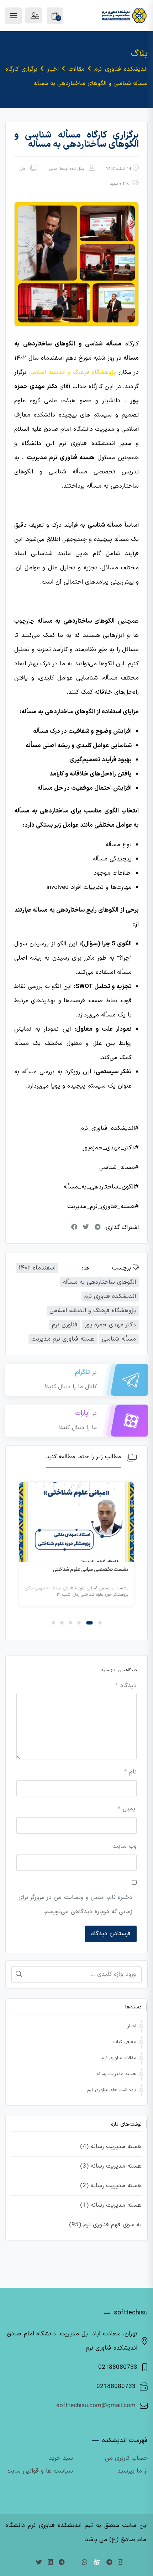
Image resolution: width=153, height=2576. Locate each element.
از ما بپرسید (133, 2471)
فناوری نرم (65, 1325)
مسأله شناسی (119, 1339)
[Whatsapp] (85, 2563)
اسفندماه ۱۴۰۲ (37, 1268)
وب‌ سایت (125, 1846)
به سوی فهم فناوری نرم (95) (105, 2225)
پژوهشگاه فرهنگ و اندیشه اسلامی (93, 1311)
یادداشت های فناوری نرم (112, 2090)
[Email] (73, 2563)
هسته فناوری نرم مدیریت (63, 1339)
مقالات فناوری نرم (119, 2058)
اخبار (23, 169)
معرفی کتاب (125, 2042)
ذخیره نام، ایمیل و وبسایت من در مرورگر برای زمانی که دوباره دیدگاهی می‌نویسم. (75, 1905)
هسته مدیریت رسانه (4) (111, 2147)
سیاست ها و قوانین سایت (40, 2471)
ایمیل (127, 1809)
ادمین (54, 169)
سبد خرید (61, 2458)
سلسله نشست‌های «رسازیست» (68, 1570)
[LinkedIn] (50, 2563)
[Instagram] (120, 2563)
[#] (62, 2563)
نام (130, 1772)
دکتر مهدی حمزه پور (110, 1325)
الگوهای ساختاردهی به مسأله (99, 1282)
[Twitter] (39, 2563)
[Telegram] (109, 2563)
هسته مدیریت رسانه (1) (111, 2205)
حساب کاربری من (126, 2458)
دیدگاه (126, 1686)
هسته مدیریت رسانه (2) (111, 2186)
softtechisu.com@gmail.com (96, 2406)
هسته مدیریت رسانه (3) (111, 2166)
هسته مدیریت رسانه (116, 2074)
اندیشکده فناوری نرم (110, 1297)
